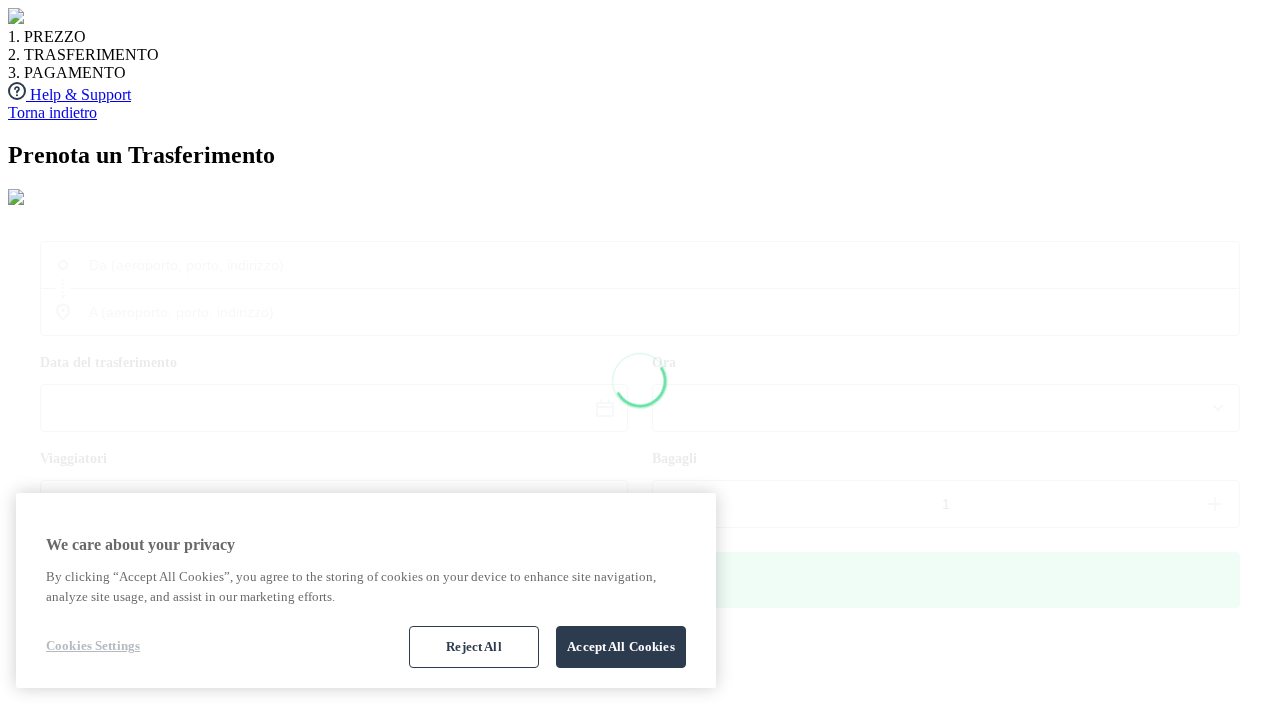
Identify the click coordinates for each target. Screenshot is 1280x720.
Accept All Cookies (620, 646)
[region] (366, 590)
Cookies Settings (93, 645)
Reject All (473, 646)
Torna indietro (52, 112)
